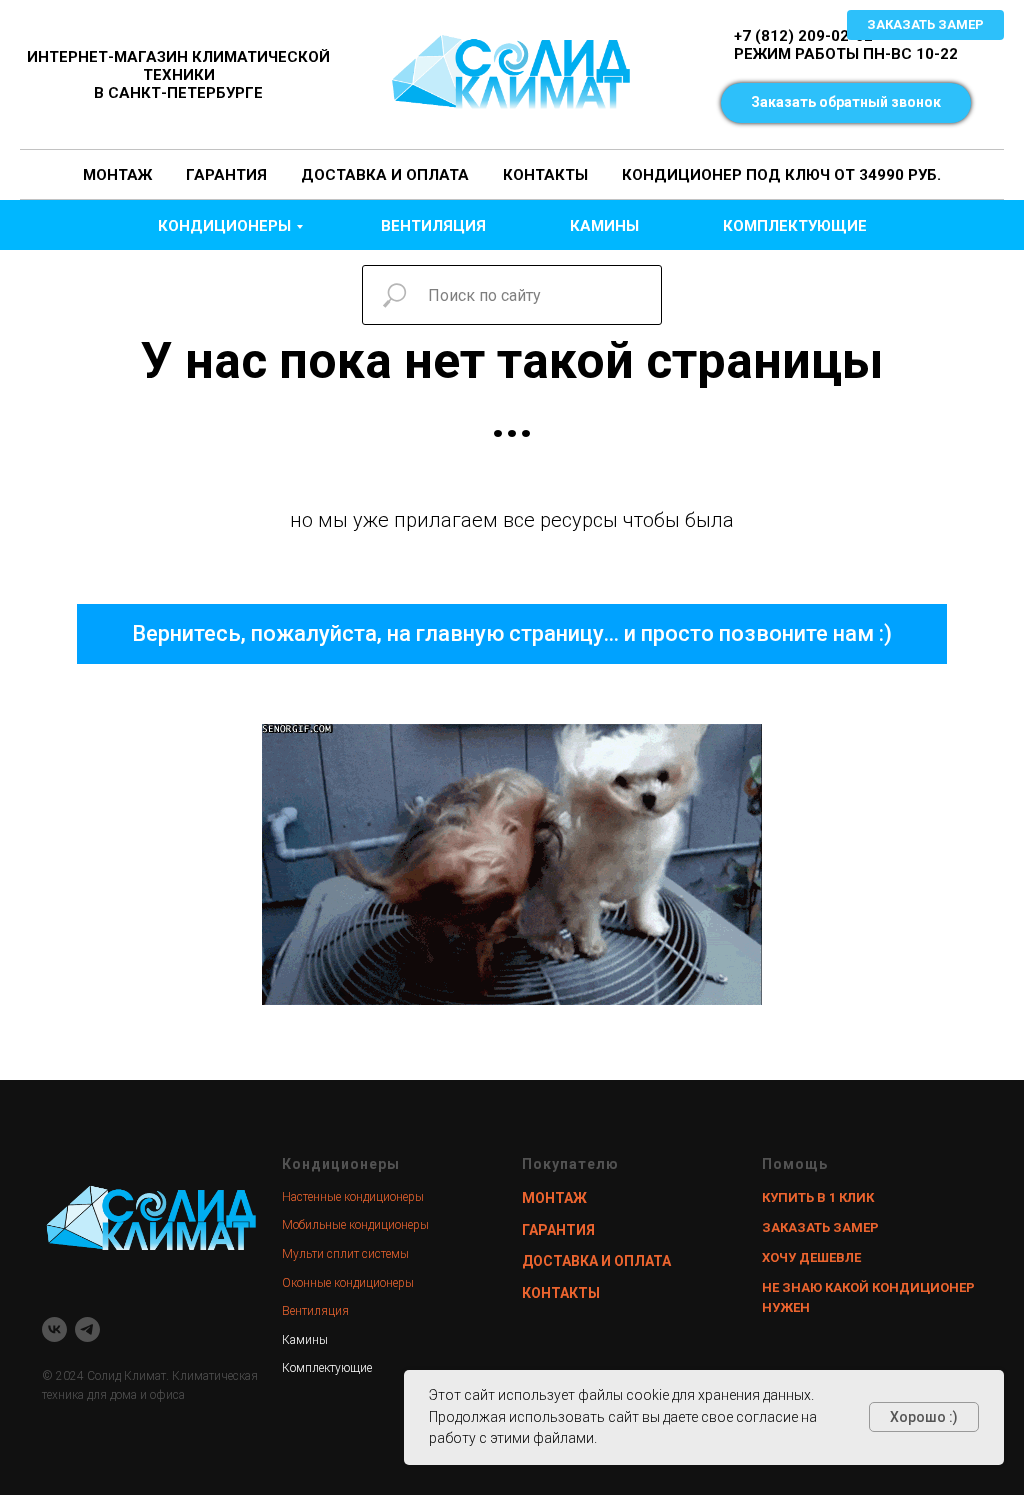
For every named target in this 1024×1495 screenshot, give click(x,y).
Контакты (545, 175)
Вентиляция (315, 1311)
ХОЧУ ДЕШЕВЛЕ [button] (811, 1257)
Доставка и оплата (385, 175)
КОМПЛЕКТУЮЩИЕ (795, 226)
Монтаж (117, 175)
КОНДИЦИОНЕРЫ (224, 226)
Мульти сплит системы (345, 1254)
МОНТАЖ (554, 1198)
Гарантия (226, 175)
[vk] (54, 1329)
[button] (846, 103)
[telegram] (87, 1329)
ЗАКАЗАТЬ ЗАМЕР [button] (820, 1227)
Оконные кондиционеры (348, 1283)
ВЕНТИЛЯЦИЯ (433, 226)
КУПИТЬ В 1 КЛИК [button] (818, 1197)
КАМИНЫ (604, 226)
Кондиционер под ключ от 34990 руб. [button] (781, 175)
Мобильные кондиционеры (355, 1225)
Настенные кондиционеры (353, 1197)
